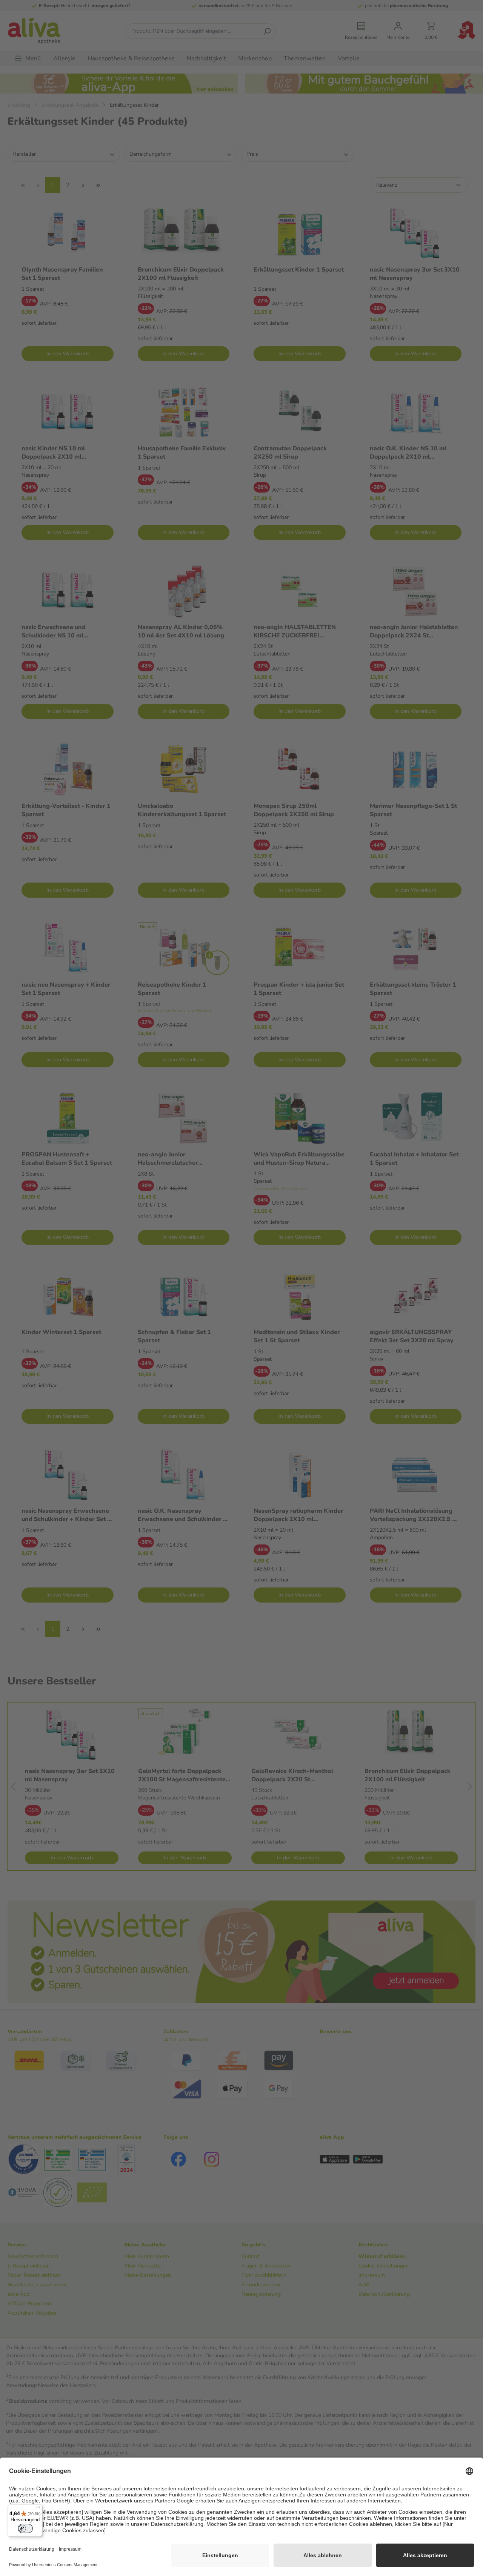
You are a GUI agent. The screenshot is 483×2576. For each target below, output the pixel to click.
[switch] (25, 2528)
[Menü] (38, 2509)
